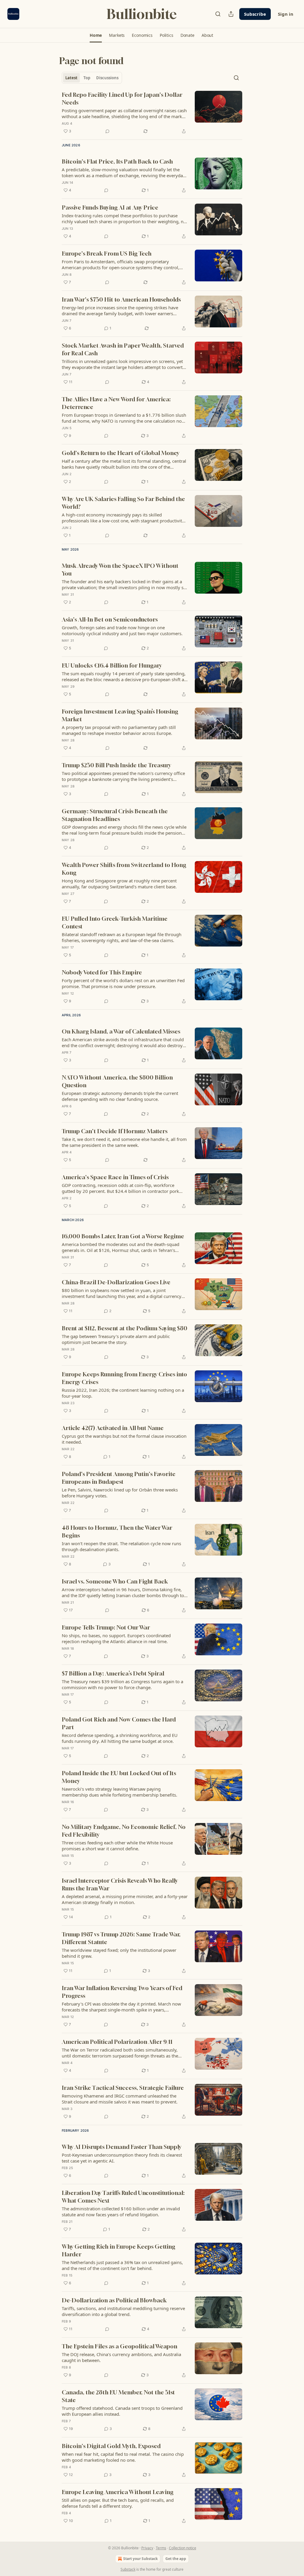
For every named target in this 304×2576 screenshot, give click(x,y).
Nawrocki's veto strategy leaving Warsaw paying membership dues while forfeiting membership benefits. (119, 1792)
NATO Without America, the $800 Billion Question (117, 1081)
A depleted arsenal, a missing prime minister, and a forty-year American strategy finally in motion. (125, 1899)
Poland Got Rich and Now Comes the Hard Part (119, 1723)
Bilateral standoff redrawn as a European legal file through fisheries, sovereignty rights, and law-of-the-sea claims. (122, 937)
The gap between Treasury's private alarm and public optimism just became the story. (116, 1339)
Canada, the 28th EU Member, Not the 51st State (118, 2396)
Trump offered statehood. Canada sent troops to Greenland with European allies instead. (122, 2411)
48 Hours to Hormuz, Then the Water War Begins (117, 1531)
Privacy (147, 2548)
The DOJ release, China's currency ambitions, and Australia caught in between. (121, 2357)
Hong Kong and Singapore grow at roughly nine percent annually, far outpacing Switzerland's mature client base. (119, 884)
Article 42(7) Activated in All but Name (113, 1428)
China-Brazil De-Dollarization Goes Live (116, 1282)
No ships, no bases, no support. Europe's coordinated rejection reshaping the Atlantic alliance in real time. (116, 1638)
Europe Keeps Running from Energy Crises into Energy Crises (124, 1378)
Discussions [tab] (107, 78)
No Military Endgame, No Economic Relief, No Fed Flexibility (124, 1831)
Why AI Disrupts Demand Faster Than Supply (122, 2147)
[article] (152, 113)
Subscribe (255, 14)
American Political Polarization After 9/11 (117, 2042)
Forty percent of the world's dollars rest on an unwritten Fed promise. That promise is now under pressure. (123, 983)
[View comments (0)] (107, 131)
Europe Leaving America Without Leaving (118, 2492)
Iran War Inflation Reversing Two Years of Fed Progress (122, 1992)
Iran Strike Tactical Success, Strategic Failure (123, 2088)
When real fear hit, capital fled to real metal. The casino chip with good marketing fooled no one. (123, 2457)
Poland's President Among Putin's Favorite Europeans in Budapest (119, 1478)
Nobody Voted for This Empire (102, 972)
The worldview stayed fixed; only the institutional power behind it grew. (119, 1953)
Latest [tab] (71, 78)
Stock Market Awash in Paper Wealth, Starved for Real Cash (123, 349)
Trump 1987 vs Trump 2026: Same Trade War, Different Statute (121, 1938)
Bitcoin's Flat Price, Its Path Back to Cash (117, 161)
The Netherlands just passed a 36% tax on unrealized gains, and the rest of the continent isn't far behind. (122, 2265)
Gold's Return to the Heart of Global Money (121, 453)
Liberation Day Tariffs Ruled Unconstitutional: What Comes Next (123, 2197)
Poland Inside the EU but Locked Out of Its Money (119, 1777)
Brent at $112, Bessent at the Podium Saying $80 (125, 1328)
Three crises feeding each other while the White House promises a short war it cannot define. (117, 1846)
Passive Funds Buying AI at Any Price (110, 207)
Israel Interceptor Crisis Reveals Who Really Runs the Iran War (120, 1884)
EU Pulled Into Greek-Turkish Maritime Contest (115, 922)
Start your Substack (140, 2559)
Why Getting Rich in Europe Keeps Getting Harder (118, 2250)
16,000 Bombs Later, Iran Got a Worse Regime (123, 1236)
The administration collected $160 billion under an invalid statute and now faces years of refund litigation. (121, 2212)
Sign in (286, 14)
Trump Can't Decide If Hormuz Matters (115, 1131)
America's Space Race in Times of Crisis (115, 1177)
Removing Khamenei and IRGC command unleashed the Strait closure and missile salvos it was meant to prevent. (120, 2099)
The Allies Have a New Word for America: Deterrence (116, 403)
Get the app (176, 2559)
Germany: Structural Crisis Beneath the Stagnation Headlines (115, 815)
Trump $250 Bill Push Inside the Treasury (116, 765)
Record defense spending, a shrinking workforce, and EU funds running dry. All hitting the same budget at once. (120, 1738)
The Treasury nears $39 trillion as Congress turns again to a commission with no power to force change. (122, 1684)
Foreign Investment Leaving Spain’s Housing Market (120, 715)
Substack (128, 2569)
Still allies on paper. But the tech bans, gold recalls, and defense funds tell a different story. (118, 2503)
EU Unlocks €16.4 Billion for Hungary (112, 665)
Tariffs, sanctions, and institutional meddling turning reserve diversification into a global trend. (123, 2311)
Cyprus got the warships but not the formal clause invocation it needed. (124, 1439)
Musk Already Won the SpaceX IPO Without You (120, 569)
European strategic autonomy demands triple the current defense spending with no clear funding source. (120, 1096)
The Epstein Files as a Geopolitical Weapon (119, 2346)
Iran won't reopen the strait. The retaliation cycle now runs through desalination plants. (121, 1546)
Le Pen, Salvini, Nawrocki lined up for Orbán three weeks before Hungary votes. (120, 1493)
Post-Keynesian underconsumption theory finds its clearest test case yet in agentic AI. (122, 2158)
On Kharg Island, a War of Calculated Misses (121, 1031)
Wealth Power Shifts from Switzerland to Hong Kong (124, 869)
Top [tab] (87, 78)
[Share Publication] (231, 14)
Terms (161, 2548)
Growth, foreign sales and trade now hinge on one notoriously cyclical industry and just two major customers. (122, 630)
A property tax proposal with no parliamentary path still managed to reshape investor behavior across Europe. (119, 730)
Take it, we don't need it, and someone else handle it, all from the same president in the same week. (124, 1142)
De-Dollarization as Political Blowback (114, 2300)
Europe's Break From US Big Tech (107, 253)
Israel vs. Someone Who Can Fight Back (115, 1581)
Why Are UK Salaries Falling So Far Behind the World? (123, 503)
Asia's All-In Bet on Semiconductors (110, 619)
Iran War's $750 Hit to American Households (121, 299)
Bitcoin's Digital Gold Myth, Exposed (111, 2446)
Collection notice (183, 2548)
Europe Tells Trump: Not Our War (106, 1627)
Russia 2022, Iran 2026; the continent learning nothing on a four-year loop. (123, 1393)
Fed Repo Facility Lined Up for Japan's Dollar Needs (122, 98)
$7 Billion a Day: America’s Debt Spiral (113, 1673)
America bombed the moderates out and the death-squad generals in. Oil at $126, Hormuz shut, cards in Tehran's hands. (121, 1247)
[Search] (218, 14)
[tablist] (92, 78)
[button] (96, 35)
